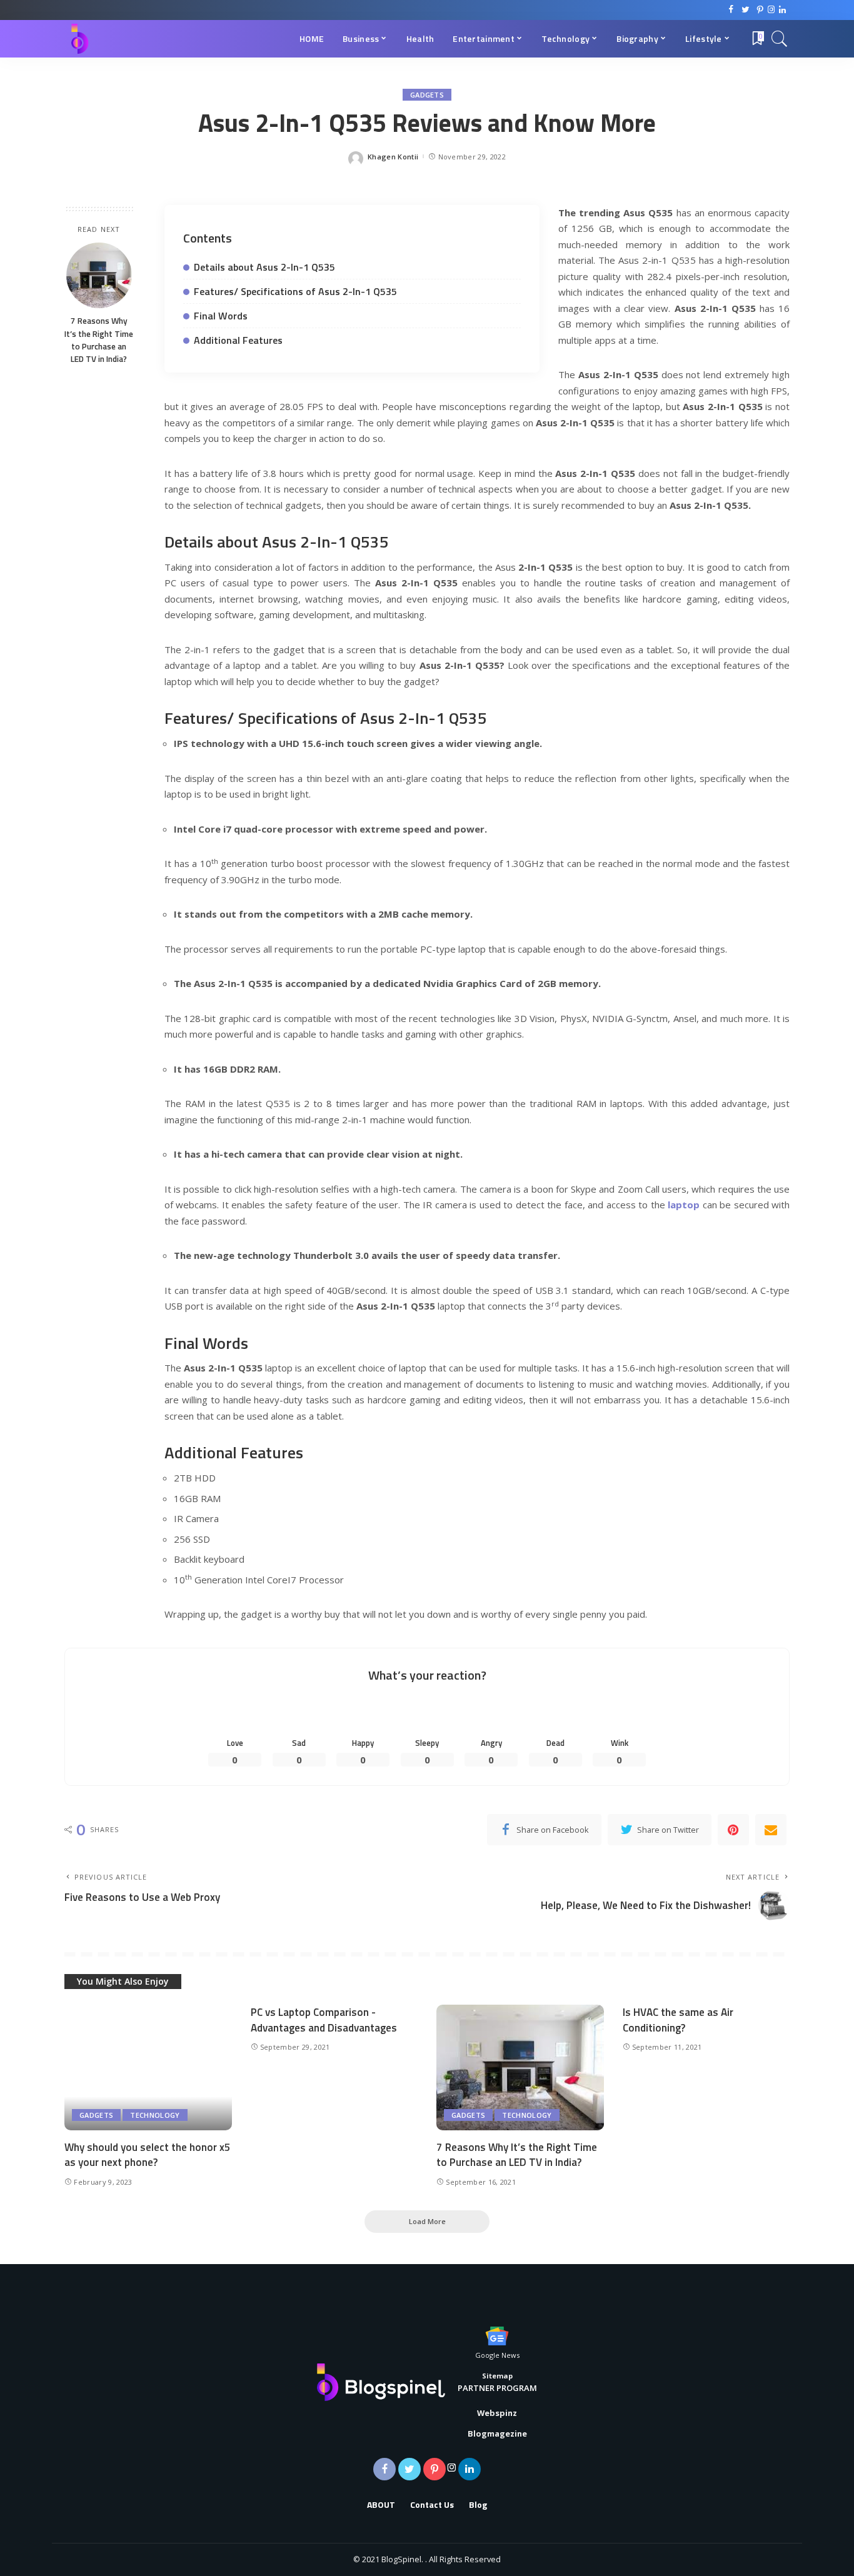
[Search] (780, 39)
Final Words (221, 316)
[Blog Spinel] (79, 39)
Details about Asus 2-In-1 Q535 (264, 267)
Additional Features (238, 340)
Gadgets (427, 95)
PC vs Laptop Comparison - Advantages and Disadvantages (324, 2020)
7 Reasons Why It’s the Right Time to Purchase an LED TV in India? (99, 340)
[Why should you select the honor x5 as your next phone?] (148, 2067)
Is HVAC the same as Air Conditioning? (678, 2020)
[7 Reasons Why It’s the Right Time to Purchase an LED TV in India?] (99, 275)
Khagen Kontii (393, 157)
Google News (497, 2355)
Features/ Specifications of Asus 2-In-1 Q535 (295, 291)
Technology (155, 2115)
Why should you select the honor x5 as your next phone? (148, 2155)
